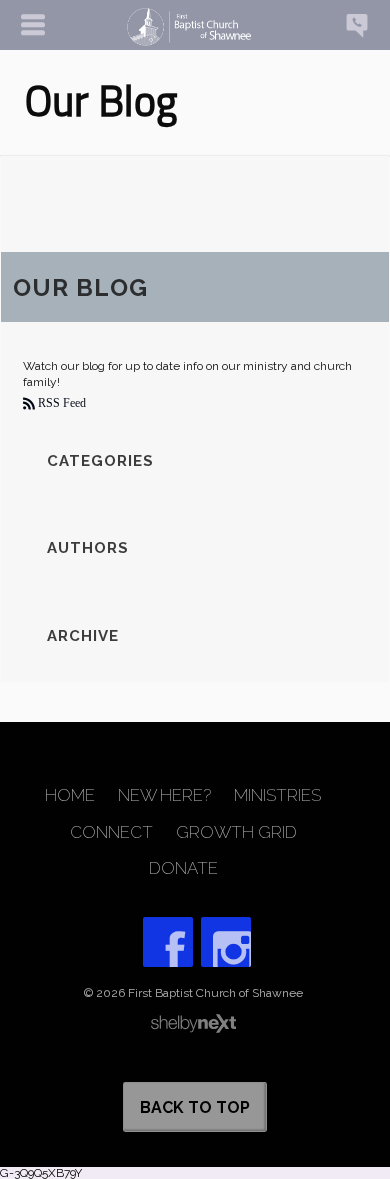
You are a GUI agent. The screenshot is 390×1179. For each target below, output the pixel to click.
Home (70, 795)
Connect (111, 832)
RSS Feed (60, 403)
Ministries (277, 795)
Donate (183, 868)
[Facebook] (168, 942)
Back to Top (195, 1107)
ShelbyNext (193, 1024)
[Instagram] (226, 942)
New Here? (164, 795)
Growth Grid (236, 832)
